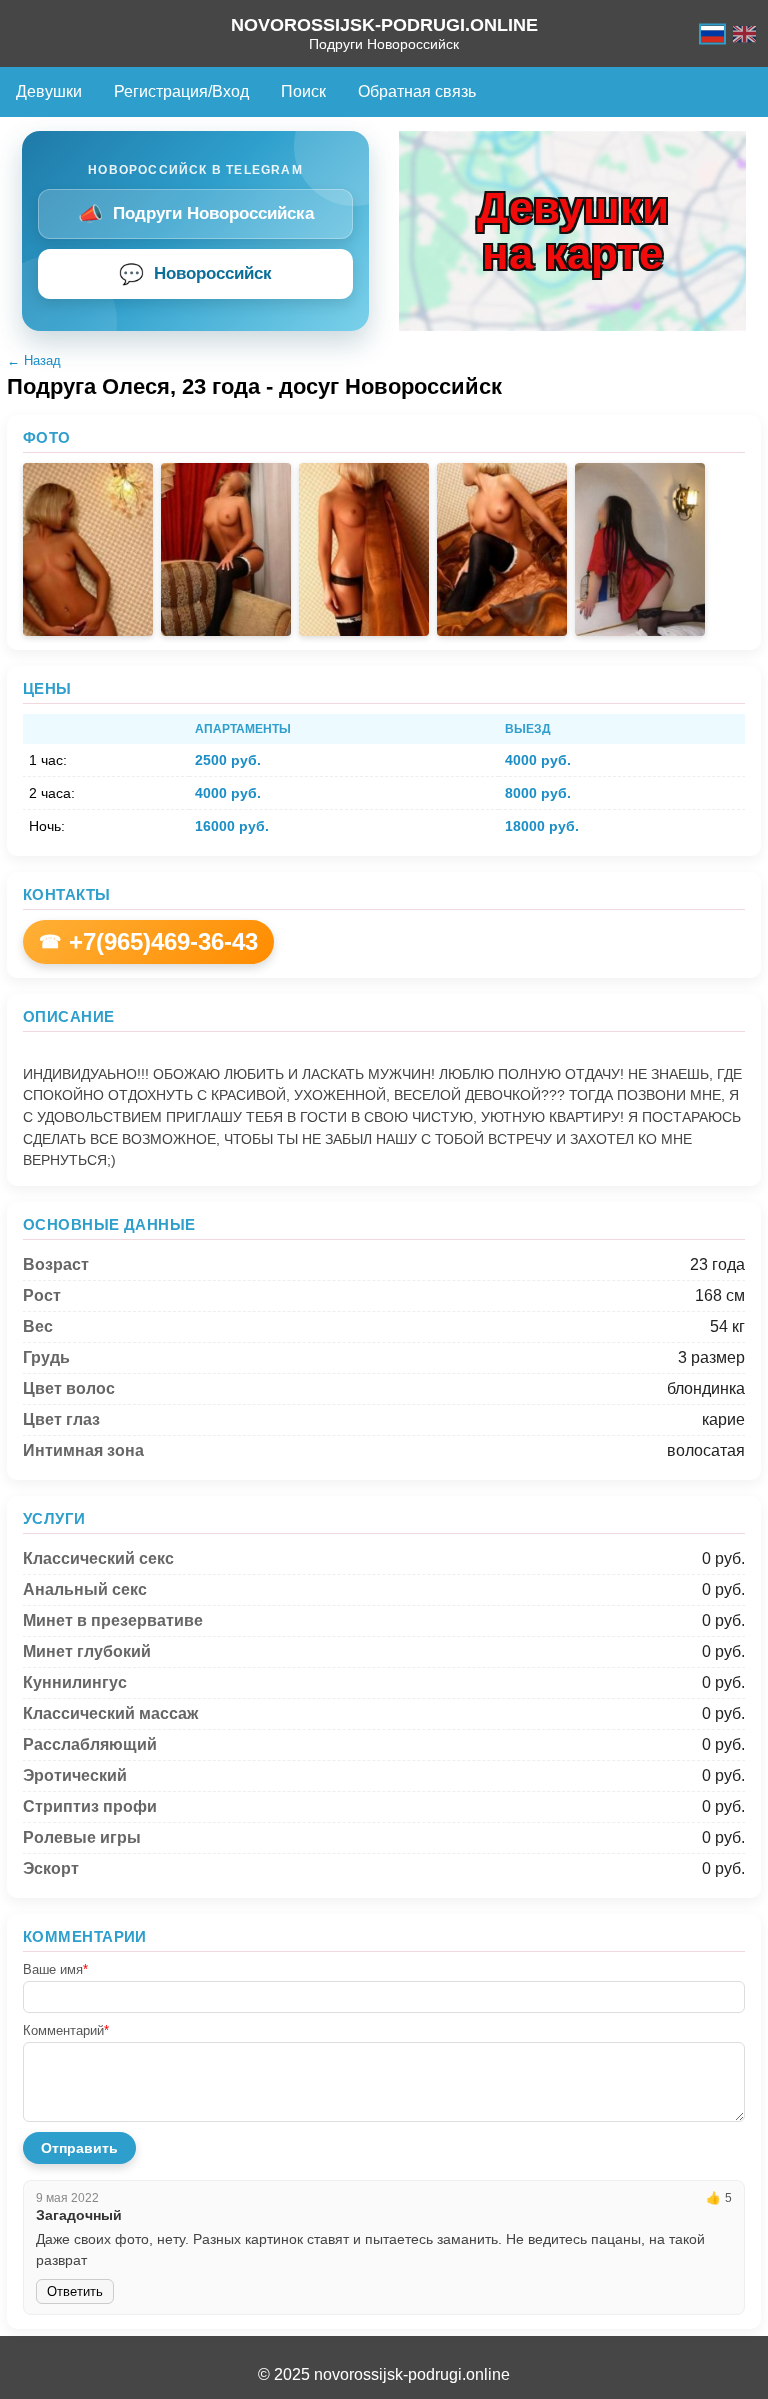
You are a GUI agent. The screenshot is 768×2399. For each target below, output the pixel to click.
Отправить (79, 2148)
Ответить (75, 2291)
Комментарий (66, 2030)
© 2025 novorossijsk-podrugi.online (384, 2374)
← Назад (34, 360)
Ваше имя (55, 1969)
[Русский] (712, 33)
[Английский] (744, 33)
